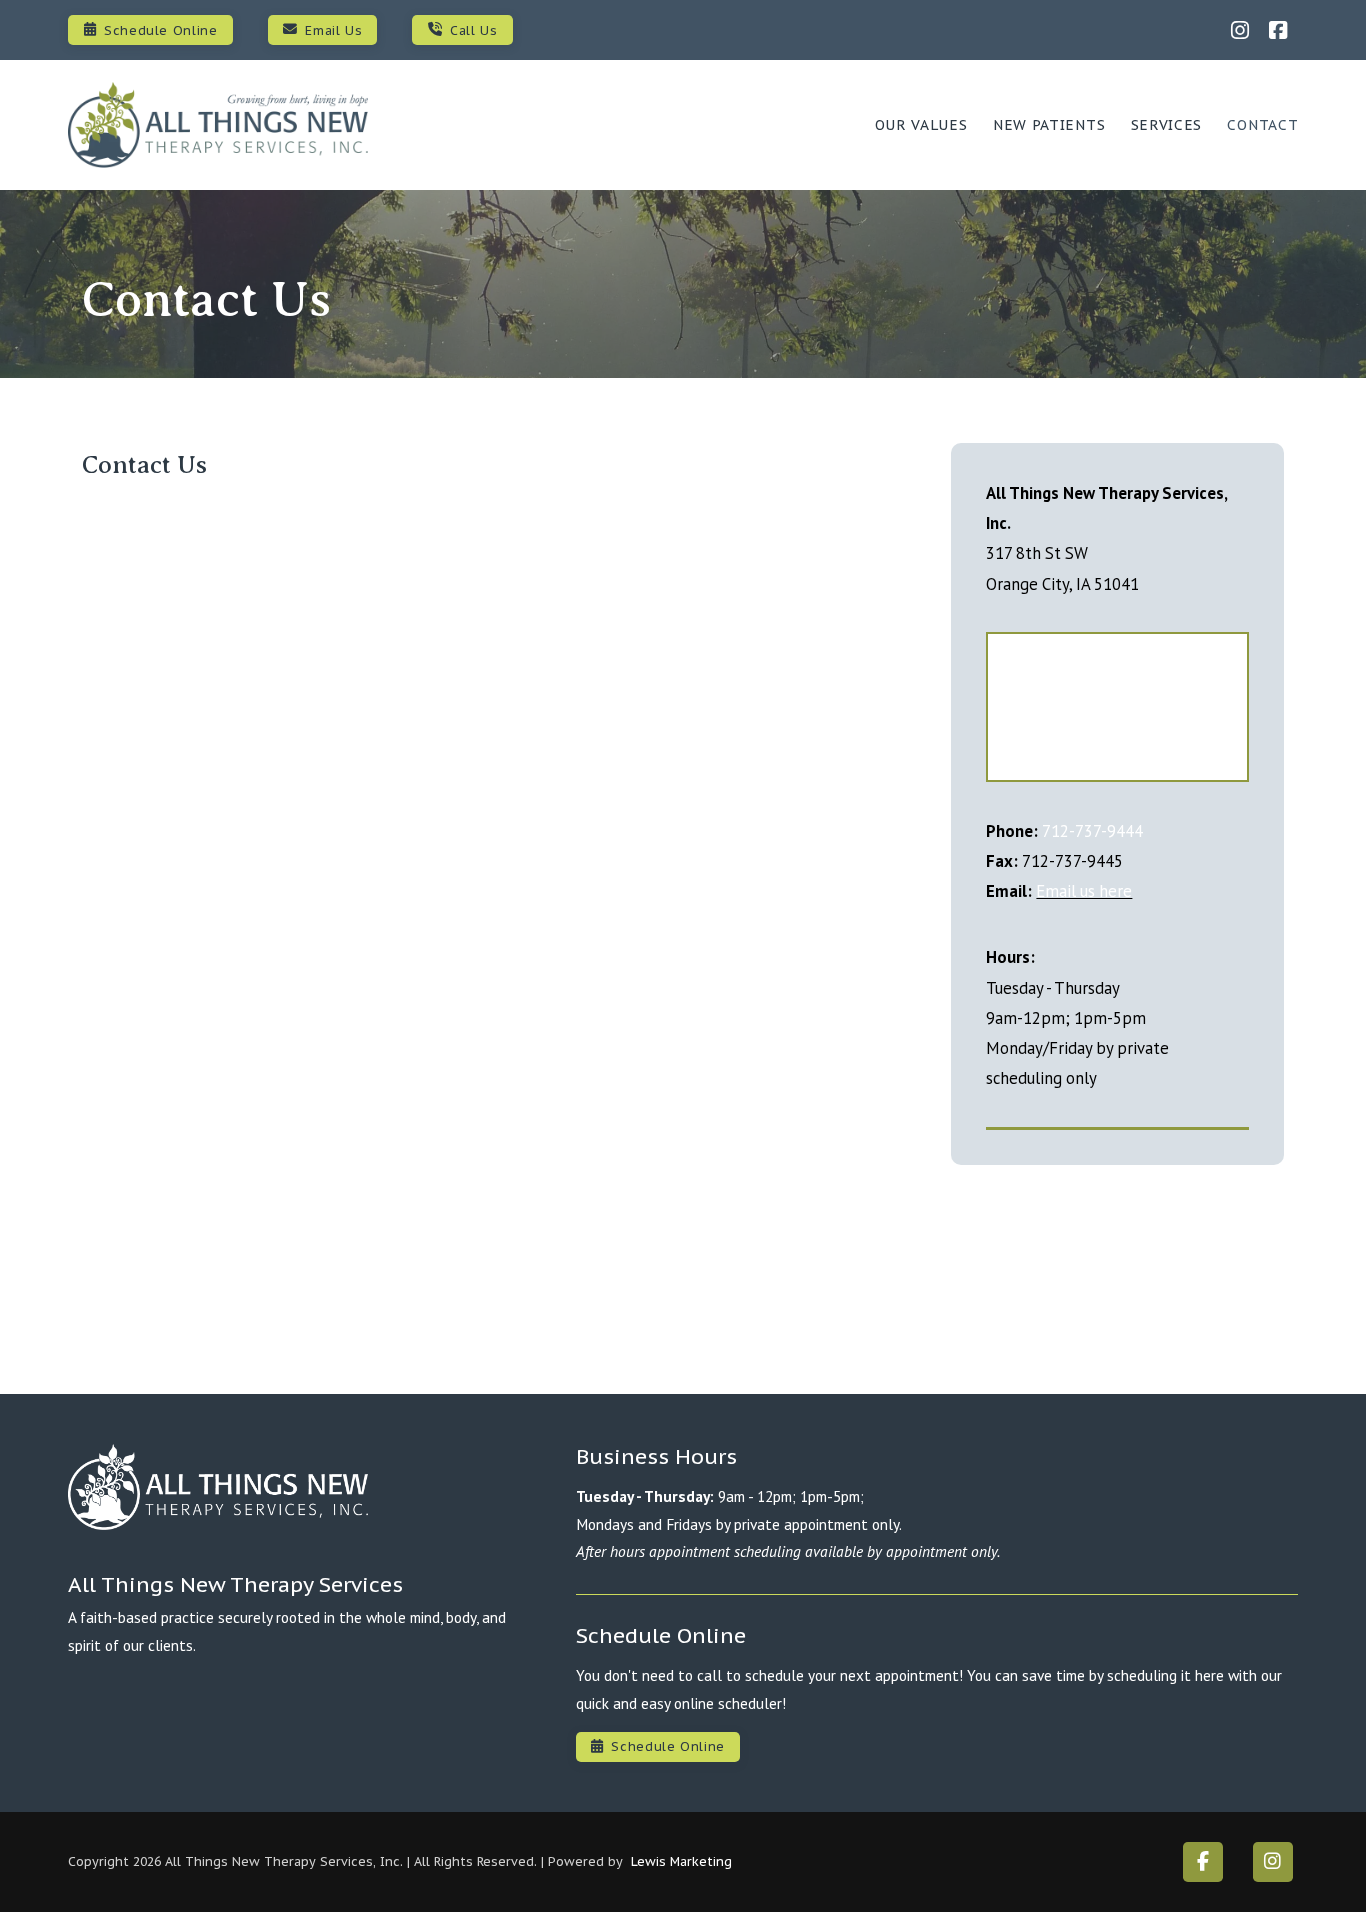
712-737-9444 (1092, 831)
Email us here (1084, 891)
